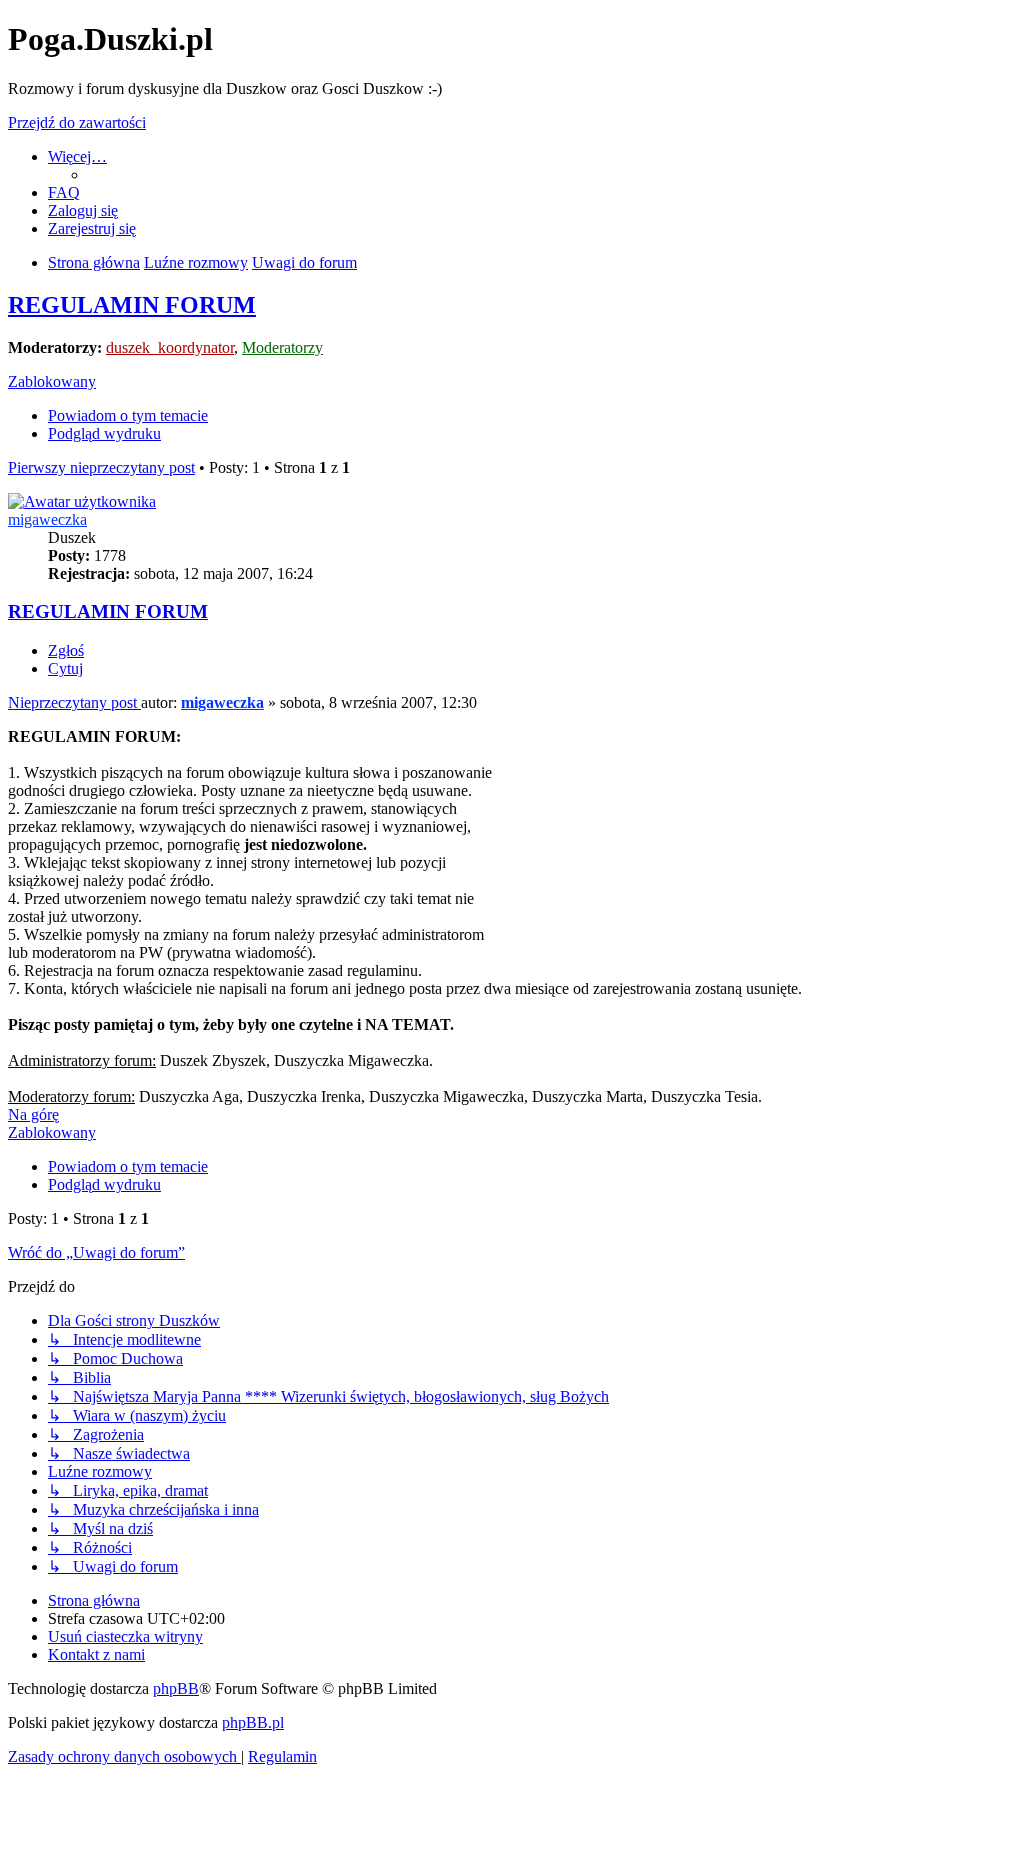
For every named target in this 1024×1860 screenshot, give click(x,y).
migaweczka (47, 519)
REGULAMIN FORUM (132, 305)
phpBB (176, 1688)
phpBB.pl (253, 1722)
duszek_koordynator (170, 347)
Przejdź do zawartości (77, 122)
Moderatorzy (282, 347)
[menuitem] (64, 192)
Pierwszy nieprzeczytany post (101, 467)
